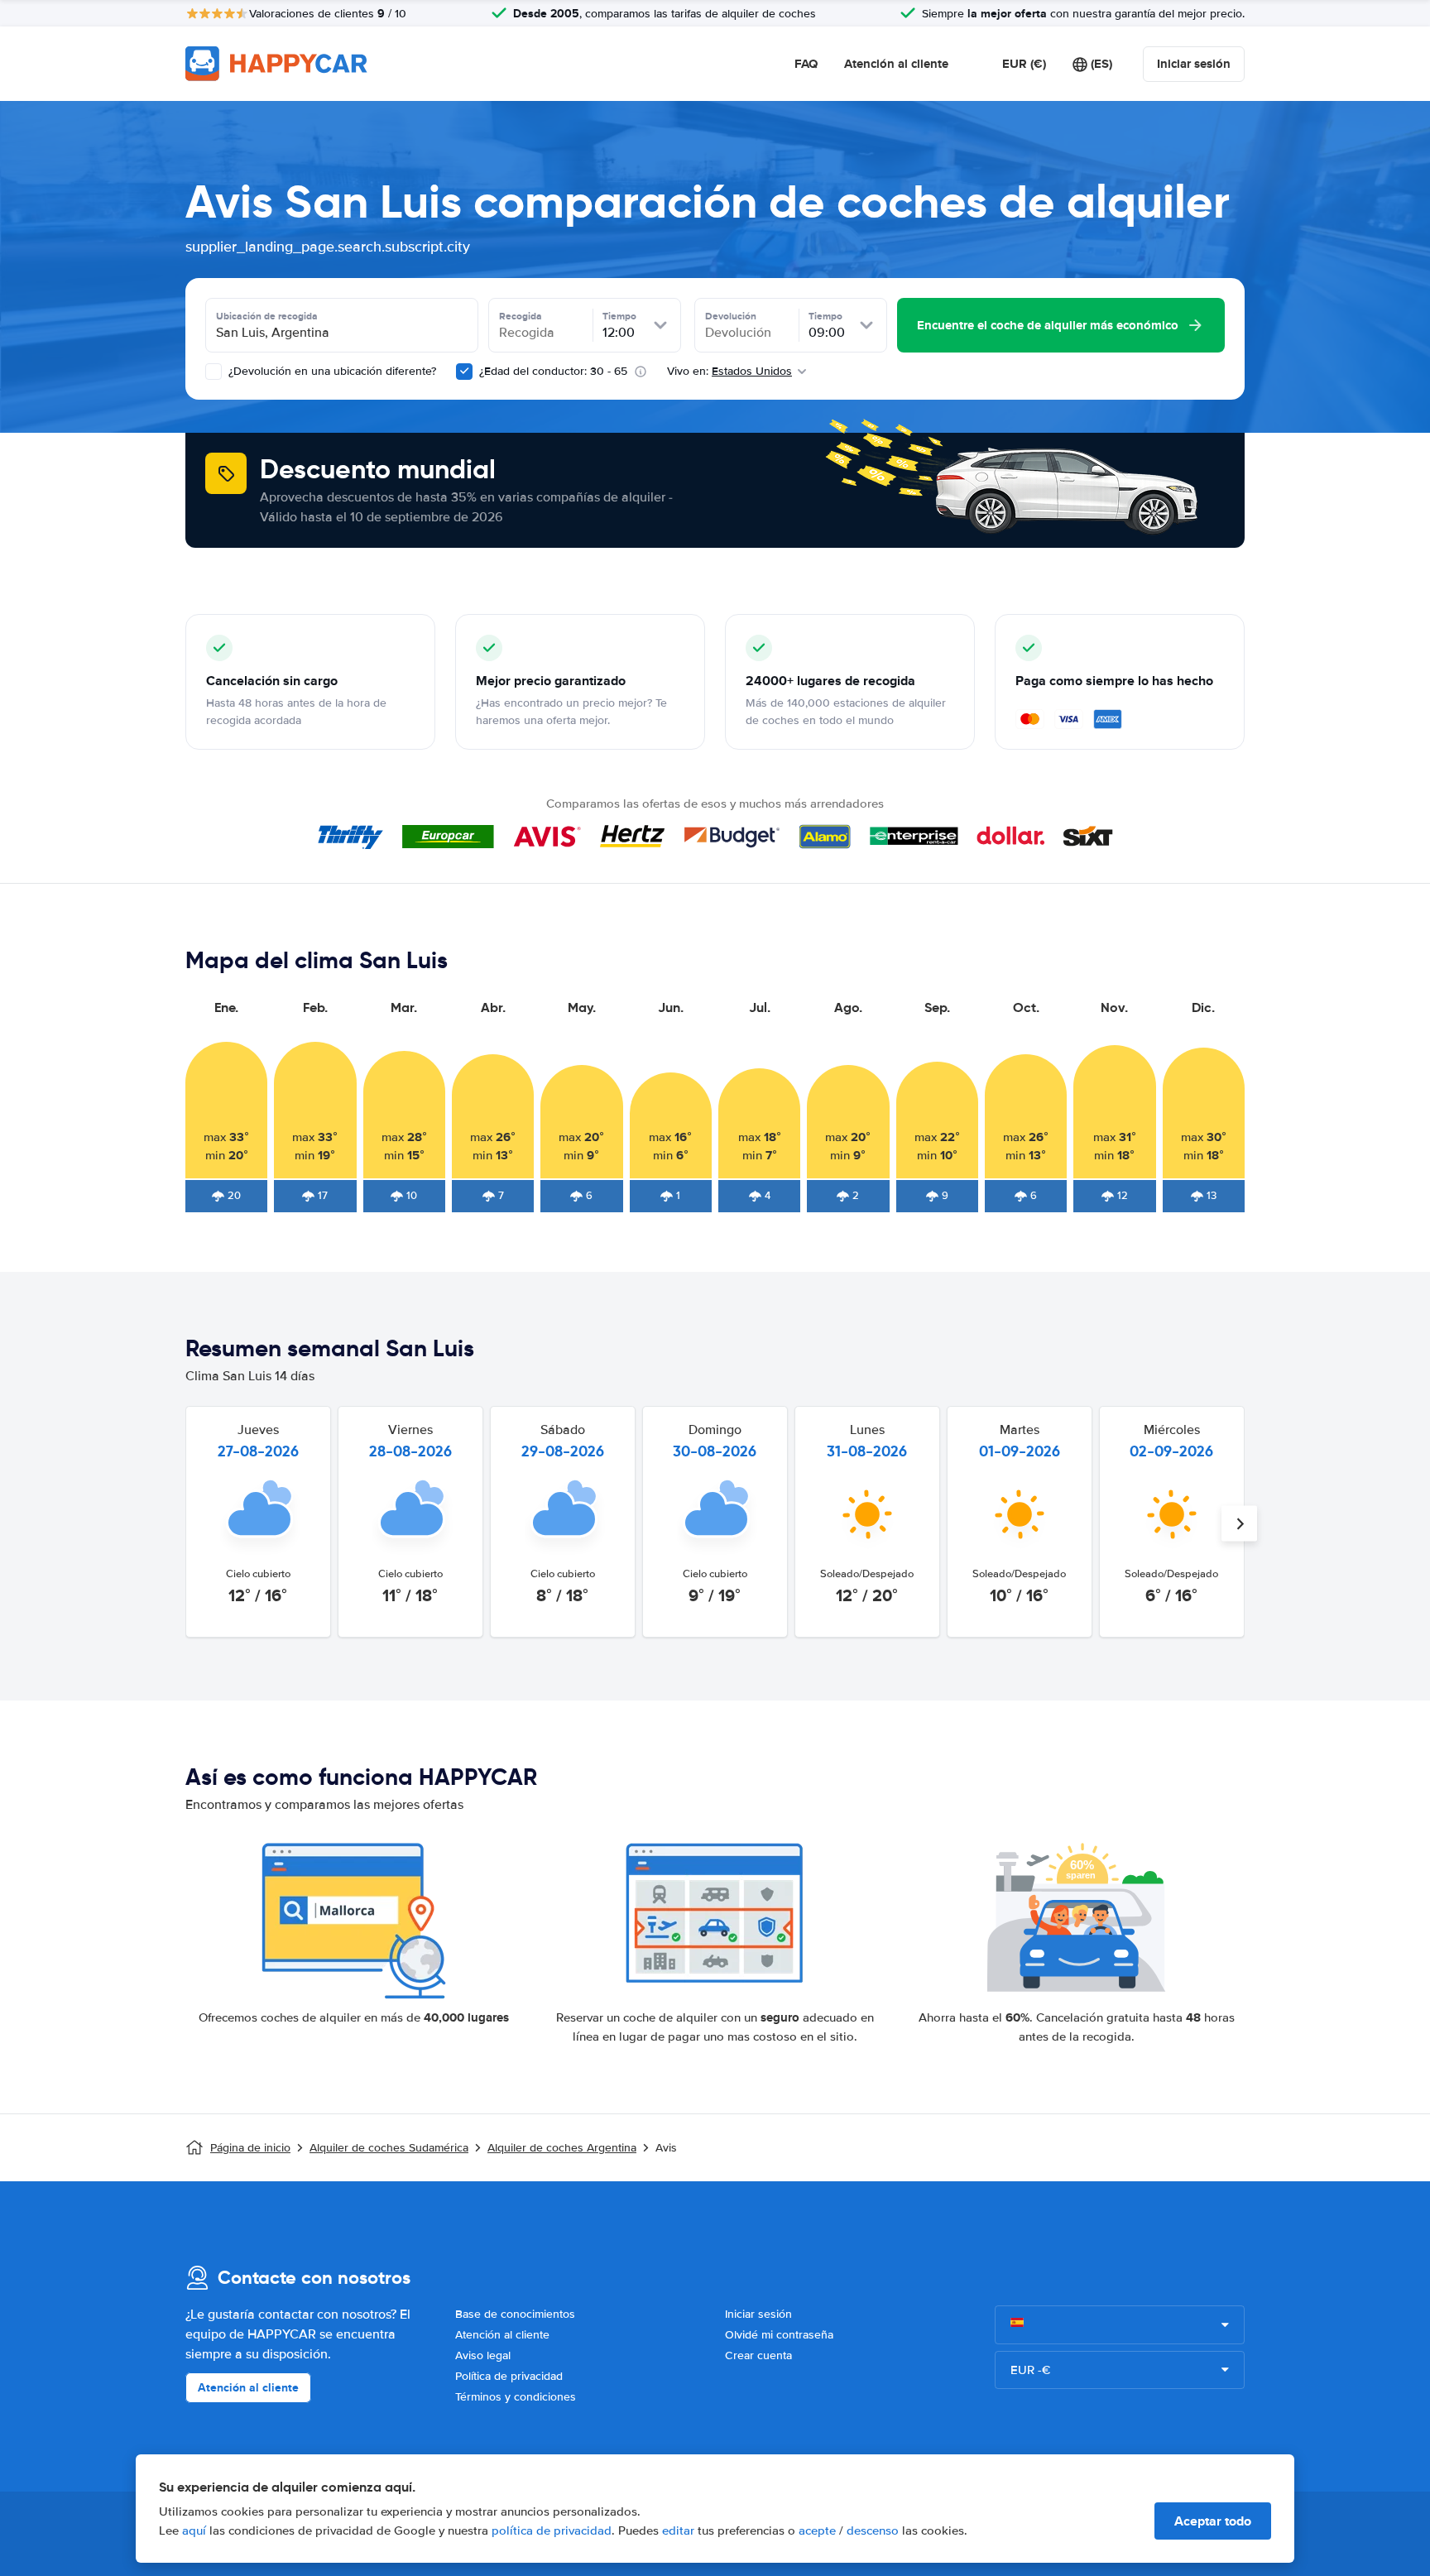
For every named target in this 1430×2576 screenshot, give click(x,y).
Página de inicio (250, 2148)
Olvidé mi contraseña (779, 2335)
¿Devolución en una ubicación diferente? (331, 371)
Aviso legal (483, 2355)
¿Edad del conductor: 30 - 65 (553, 371)
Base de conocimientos (515, 2314)
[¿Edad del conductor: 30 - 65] (464, 372)
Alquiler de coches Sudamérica (389, 2148)
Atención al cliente (896, 64)
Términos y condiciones (516, 2397)
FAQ (806, 64)
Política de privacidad (509, 2376)
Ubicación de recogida (267, 316)
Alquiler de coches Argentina (562, 2148)
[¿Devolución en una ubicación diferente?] (214, 372)
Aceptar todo (1213, 2521)
